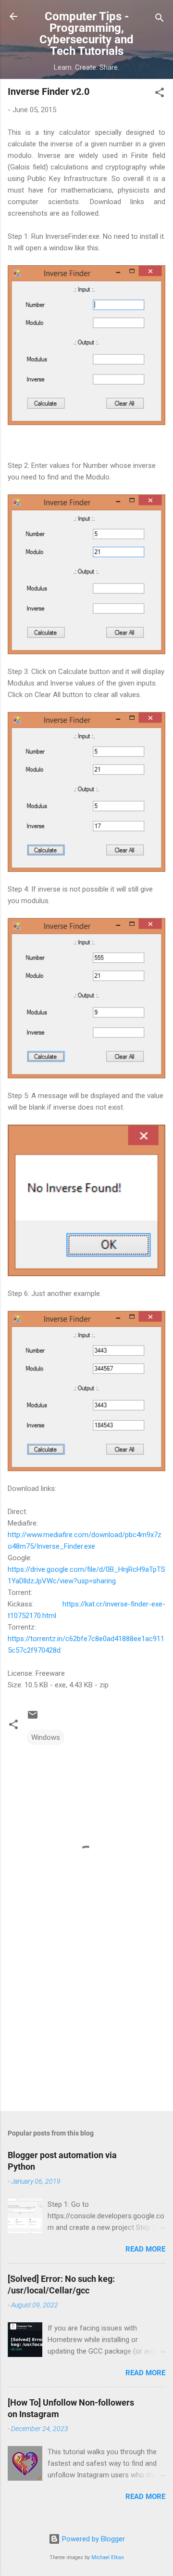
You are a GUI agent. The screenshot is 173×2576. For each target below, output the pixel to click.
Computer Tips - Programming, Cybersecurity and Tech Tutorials (86, 34)
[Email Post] (33, 1718)
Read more (145, 2249)
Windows (46, 1737)
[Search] (160, 19)
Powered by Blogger (93, 2539)
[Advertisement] (86, 2035)
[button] (160, 94)
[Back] (13, 17)
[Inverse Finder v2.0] (86, 345)
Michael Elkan (108, 2557)
